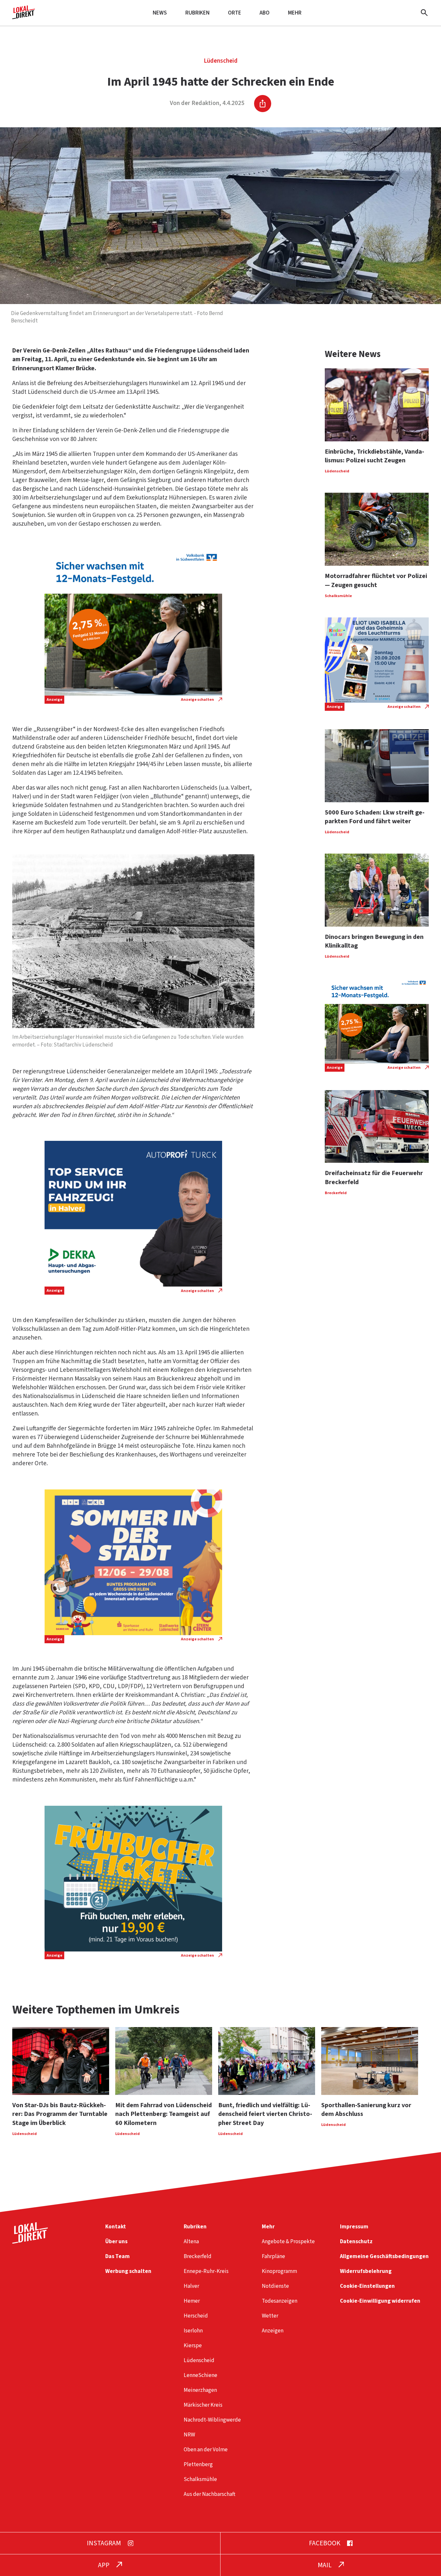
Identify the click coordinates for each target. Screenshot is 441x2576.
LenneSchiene (200, 2375)
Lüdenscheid (221, 61)
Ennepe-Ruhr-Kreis (206, 2271)
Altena (191, 2241)
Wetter (270, 2316)
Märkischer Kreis (203, 2405)
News (160, 13)
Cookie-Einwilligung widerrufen (380, 2301)
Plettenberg (198, 2464)
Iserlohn (193, 2331)
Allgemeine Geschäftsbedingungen (384, 2256)
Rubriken (197, 13)
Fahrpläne (273, 2256)
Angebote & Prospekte (288, 2241)
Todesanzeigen (280, 2301)
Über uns (116, 2241)
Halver (191, 2286)
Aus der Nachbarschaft (210, 2494)
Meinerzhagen (200, 2390)
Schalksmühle (200, 2479)
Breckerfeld (198, 2256)
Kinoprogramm (279, 2271)
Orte (235, 13)
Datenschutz (356, 2241)
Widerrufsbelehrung (366, 2271)
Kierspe (193, 2345)
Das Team (118, 2256)
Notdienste (275, 2286)
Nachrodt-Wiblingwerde (212, 2420)
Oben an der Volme (206, 2450)
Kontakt (116, 2227)
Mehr (295, 13)
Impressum (354, 2227)
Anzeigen (273, 2331)
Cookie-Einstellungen (367, 2286)
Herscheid (196, 2316)
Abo (265, 13)
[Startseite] (24, 17)
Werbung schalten (128, 2271)
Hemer (192, 2301)
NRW (189, 2435)
